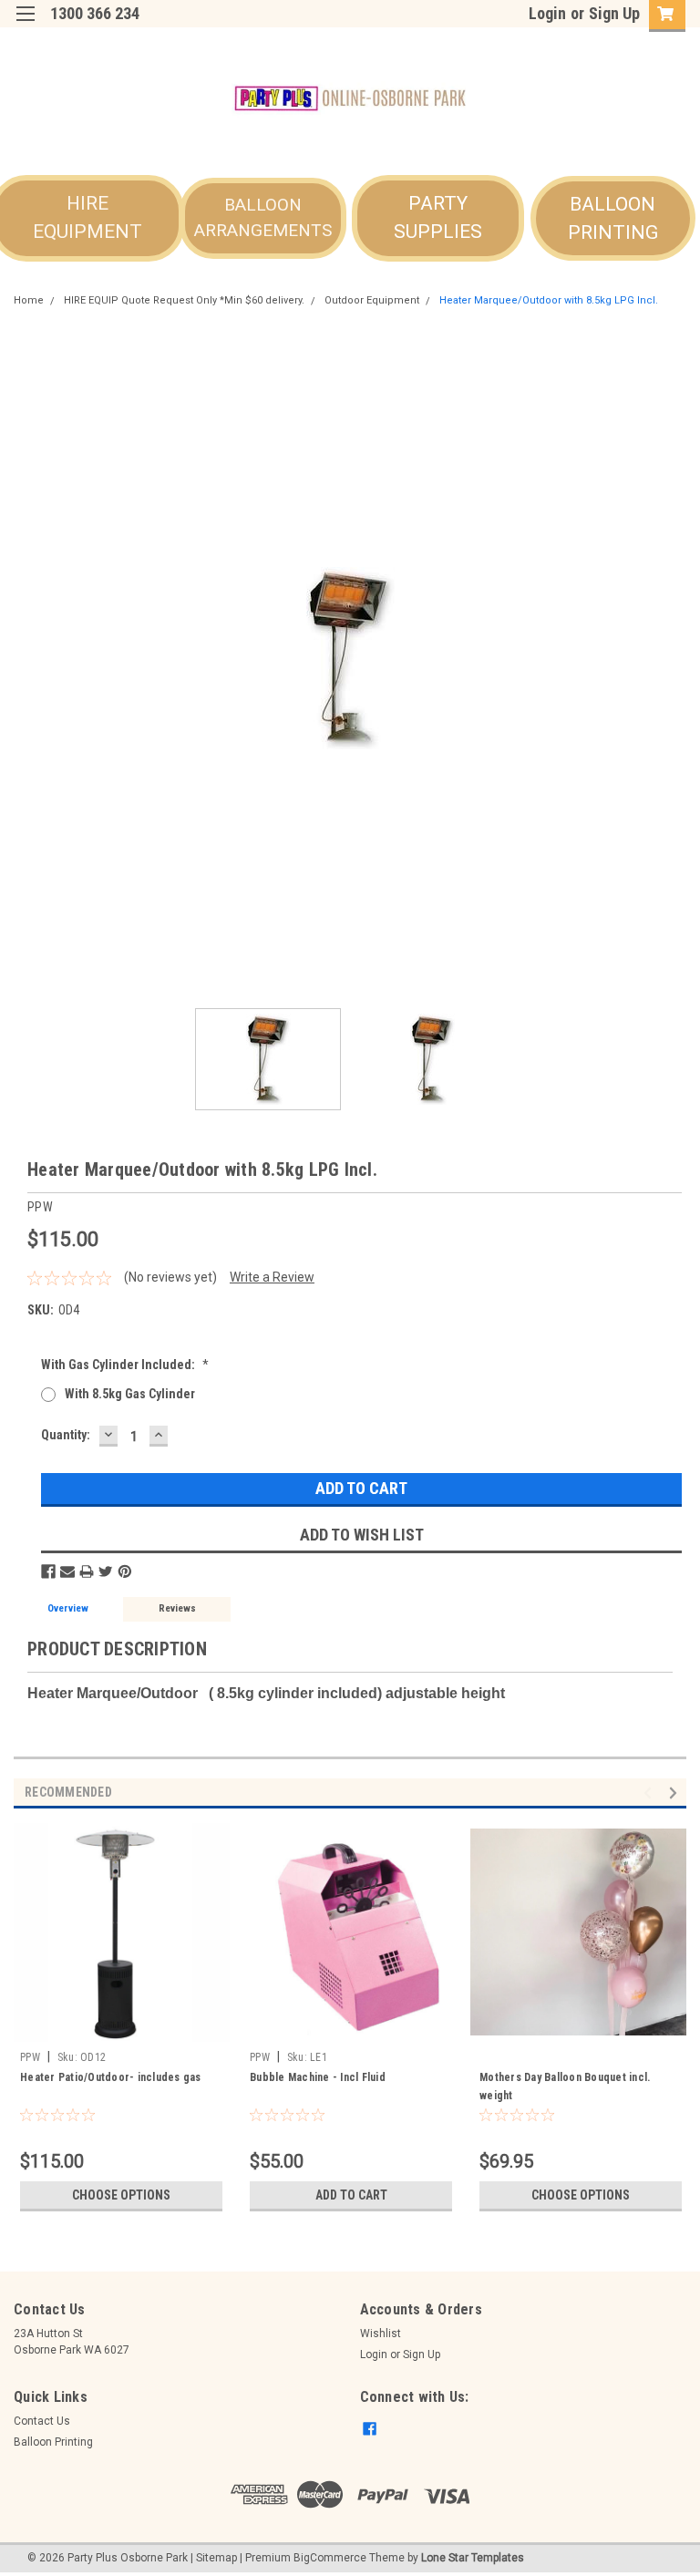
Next (673, 658)
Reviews (177, 1608)
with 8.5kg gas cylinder (130, 1394)
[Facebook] (48, 1571)
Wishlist (381, 2334)
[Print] (87, 1571)
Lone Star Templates (473, 2558)
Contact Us (42, 2421)
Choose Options (121, 2195)
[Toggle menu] (25, 25)
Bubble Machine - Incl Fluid (318, 2077)
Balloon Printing (53, 2442)
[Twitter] (106, 1571)
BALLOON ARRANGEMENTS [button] (263, 218)
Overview (68, 1608)
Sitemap (216, 2558)
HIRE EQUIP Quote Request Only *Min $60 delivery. (184, 300)
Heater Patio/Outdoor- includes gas (111, 2077)
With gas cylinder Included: (125, 1365)
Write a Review (272, 1277)
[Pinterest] (125, 1571)
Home (29, 300)
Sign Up (614, 13)
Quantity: (66, 1435)
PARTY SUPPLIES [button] (438, 218)
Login (547, 13)
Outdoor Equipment (372, 300)
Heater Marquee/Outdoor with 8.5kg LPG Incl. (549, 300)
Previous (27, 658)
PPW (30, 2057)
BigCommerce (330, 2558)
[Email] (67, 1571)
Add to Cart (351, 2195)
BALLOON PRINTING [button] (613, 219)
